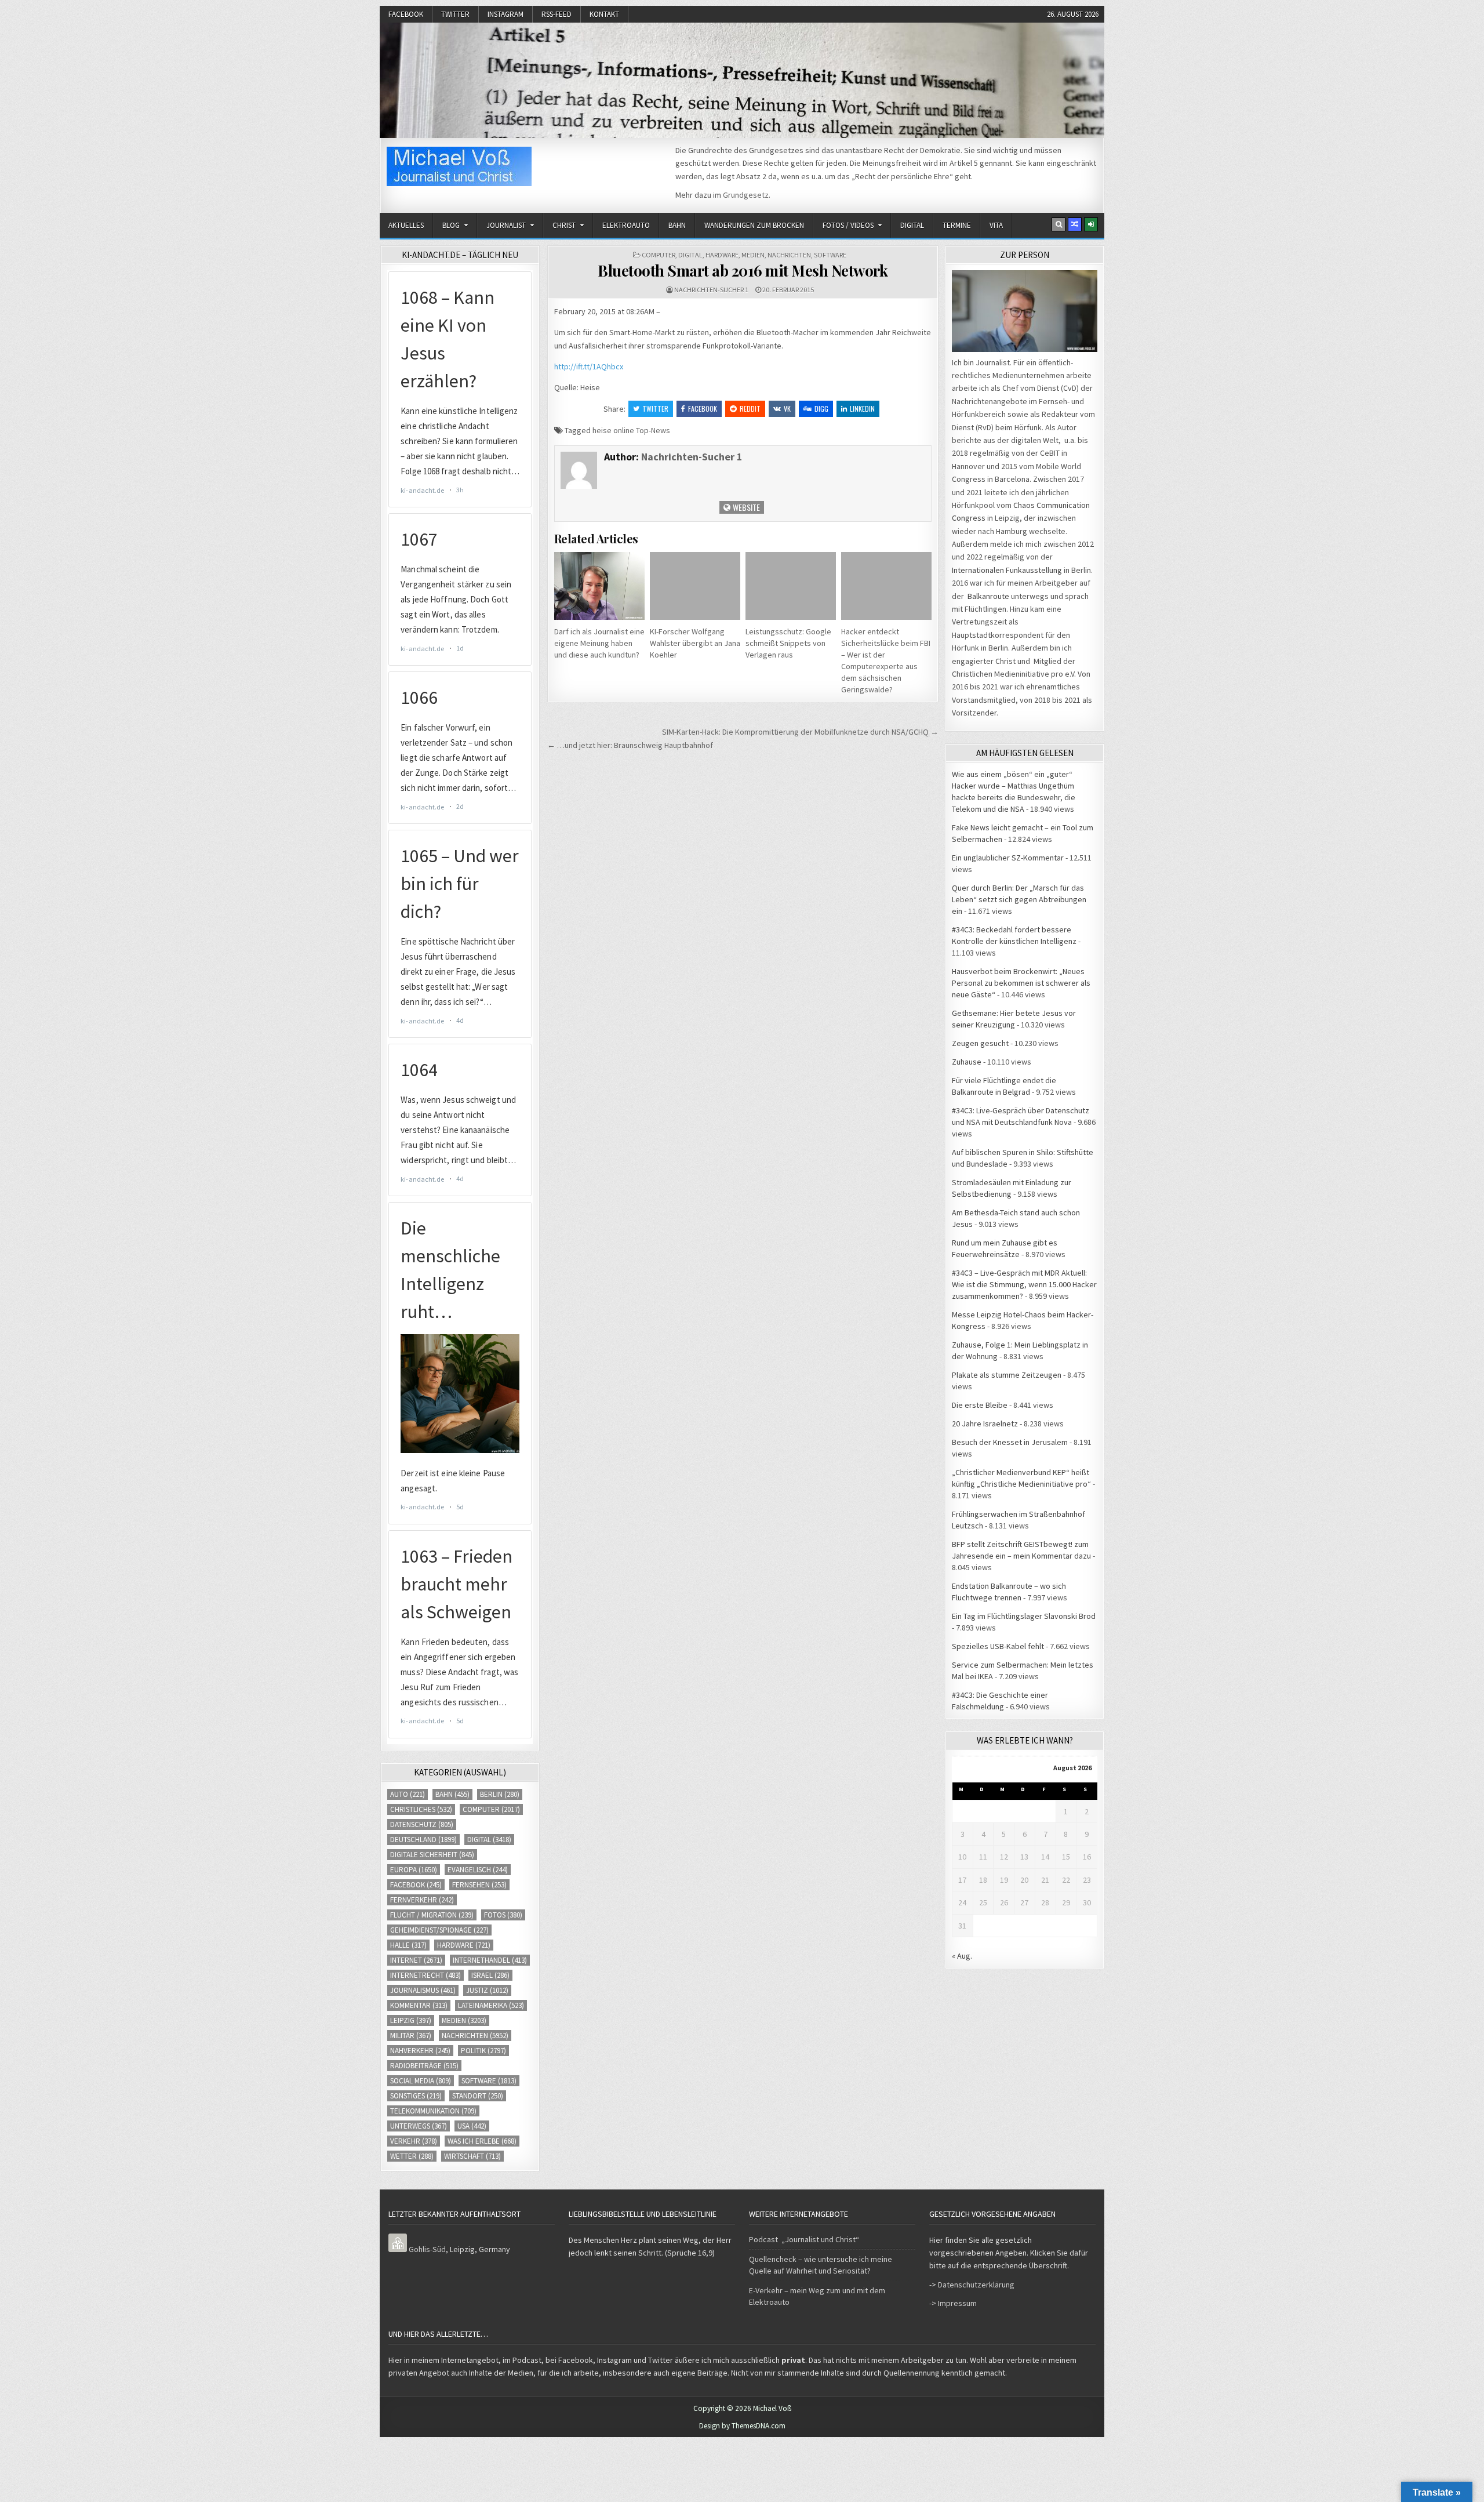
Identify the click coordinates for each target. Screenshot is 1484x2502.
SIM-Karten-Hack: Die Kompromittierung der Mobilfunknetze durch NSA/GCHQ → (800, 732)
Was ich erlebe (482, 2141)
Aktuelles (406, 225)
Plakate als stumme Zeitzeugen (1007, 1375)
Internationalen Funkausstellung (1007, 570)
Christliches (421, 1809)
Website (745, 507)
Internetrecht (425, 1975)
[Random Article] (1075, 224)
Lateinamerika (491, 2005)
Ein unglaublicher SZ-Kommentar (1008, 858)
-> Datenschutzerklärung (972, 2285)
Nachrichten (789, 255)
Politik (483, 2051)
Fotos (503, 1915)
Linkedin (862, 408)
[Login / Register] (1091, 224)
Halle (408, 1945)
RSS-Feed (556, 14)
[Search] (1059, 224)
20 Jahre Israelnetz (985, 1424)
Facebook (406, 14)
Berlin (500, 1794)
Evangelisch (478, 1870)
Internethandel (490, 1960)
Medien (753, 255)
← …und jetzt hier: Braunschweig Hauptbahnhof (630, 745)
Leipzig (411, 2020)
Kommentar (419, 2005)
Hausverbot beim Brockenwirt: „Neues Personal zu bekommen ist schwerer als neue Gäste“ (1021, 983)
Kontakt (604, 14)
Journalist (506, 225)
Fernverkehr (422, 1900)
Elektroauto (626, 225)
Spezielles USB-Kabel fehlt (998, 1646)
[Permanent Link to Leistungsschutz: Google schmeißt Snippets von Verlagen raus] (791, 586)
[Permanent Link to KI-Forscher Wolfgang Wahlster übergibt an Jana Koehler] (695, 586)
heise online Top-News (631, 430)
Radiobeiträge (424, 2066)
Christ (564, 225)
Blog (451, 225)
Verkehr (414, 2141)
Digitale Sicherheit (432, 1855)
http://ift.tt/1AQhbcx (589, 366)
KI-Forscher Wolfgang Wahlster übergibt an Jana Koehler (695, 643)
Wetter (412, 2156)
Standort (478, 2096)
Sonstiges (416, 2096)
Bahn (677, 225)
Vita (996, 225)
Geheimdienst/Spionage (439, 1930)
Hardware (722, 255)
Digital (912, 225)
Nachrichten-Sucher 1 (711, 290)
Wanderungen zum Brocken (754, 225)
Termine (957, 225)
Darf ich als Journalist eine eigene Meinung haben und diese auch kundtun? (599, 643)
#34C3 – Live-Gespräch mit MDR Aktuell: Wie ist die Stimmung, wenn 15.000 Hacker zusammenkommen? (1024, 1284)
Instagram (505, 14)
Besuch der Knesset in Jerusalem (1010, 1442)
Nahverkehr (420, 2051)
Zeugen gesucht (980, 1043)
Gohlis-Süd (427, 2249)
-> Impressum (953, 2303)
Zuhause (967, 1062)
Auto (408, 1794)
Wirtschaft (472, 2156)
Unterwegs (419, 2126)
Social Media (421, 2081)
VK (787, 408)
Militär (411, 2036)
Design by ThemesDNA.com (742, 2426)
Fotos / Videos (848, 225)
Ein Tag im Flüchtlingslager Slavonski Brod (1024, 1616)
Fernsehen (479, 1885)
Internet (416, 1960)
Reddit (750, 408)
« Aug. (962, 1956)
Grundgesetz (746, 195)
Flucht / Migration (432, 1915)
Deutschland (423, 1840)
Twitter (455, 14)
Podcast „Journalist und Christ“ (804, 2239)
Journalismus (423, 1990)
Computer (659, 255)
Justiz (487, 1990)
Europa (414, 1870)
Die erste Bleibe (980, 1405)
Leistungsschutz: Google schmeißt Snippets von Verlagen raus (788, 643)
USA (472, 2126)
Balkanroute (988, 596)
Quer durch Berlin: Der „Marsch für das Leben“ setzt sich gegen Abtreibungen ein (1019, 899)
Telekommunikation (433, 2111)
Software (830, 255)
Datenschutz (422, 1824)
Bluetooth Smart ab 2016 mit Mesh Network (743, 270)
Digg (821, 408)
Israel (490, 1975)
